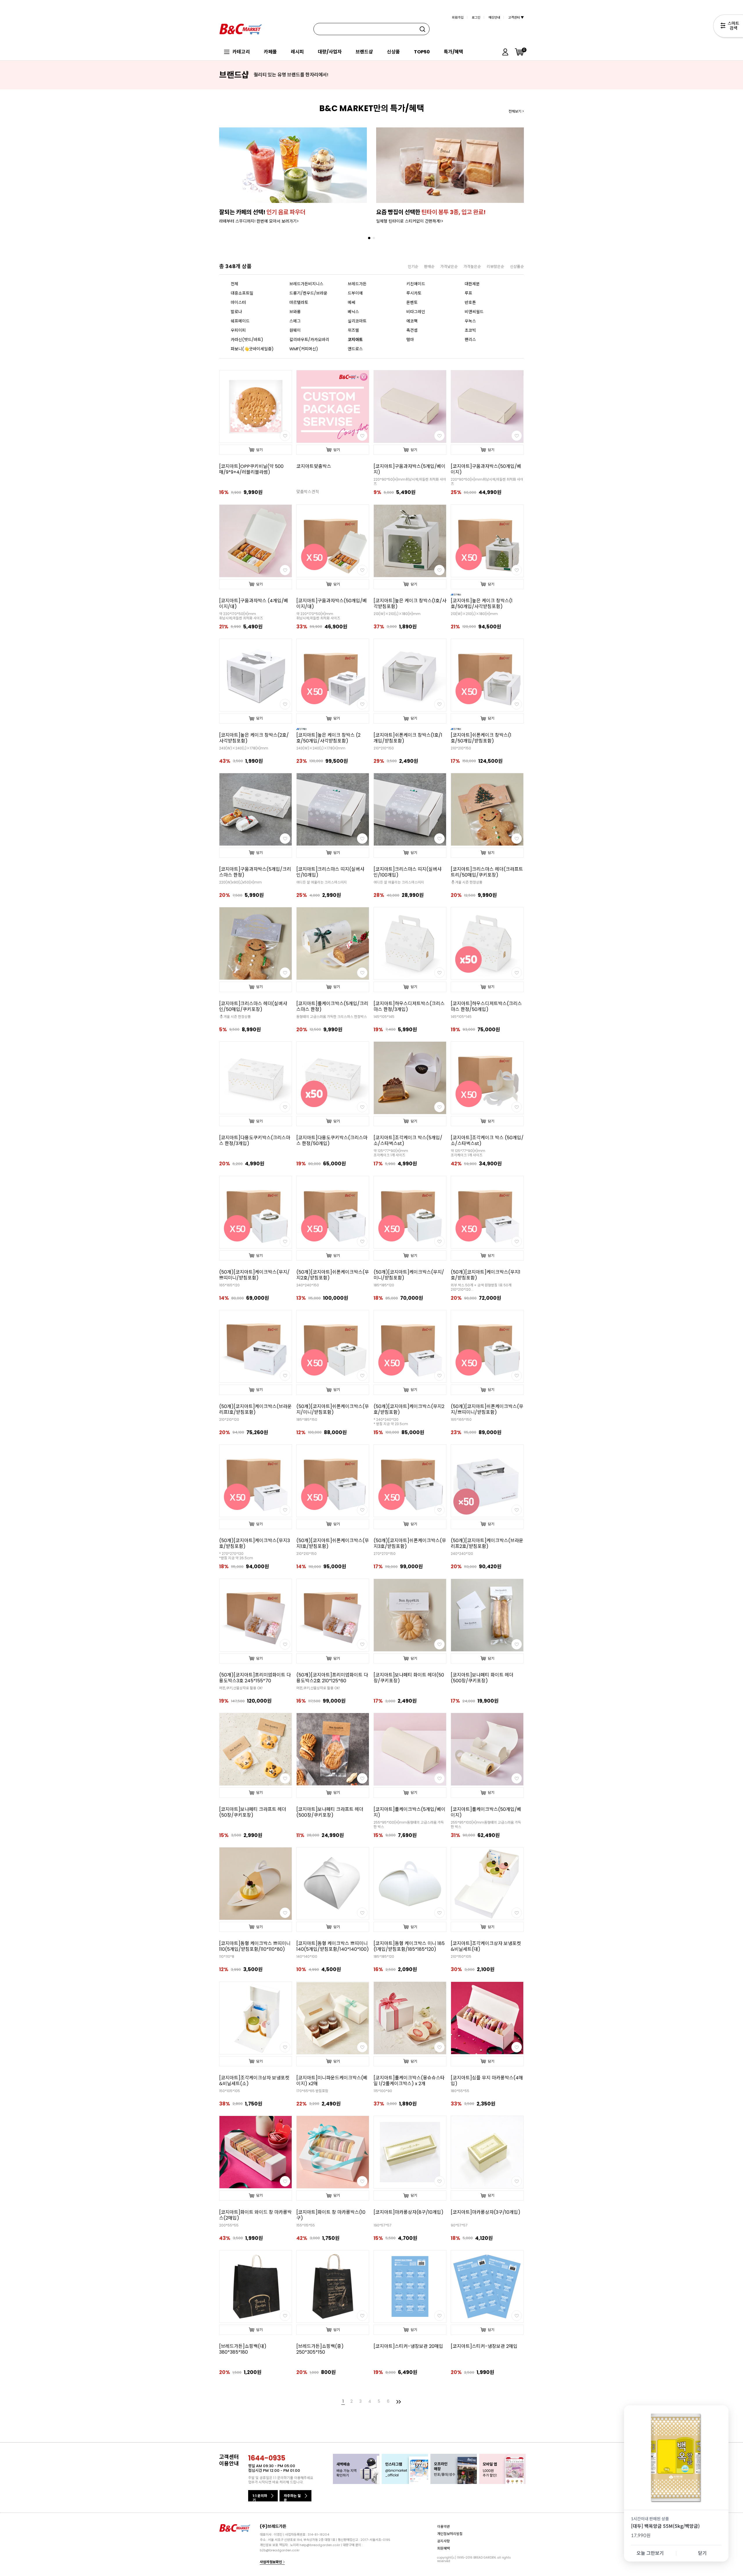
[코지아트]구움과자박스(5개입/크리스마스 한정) (255, 872)
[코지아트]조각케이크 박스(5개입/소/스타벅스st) (408, 1141)
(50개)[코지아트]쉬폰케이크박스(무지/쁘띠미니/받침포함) (487, 1409)
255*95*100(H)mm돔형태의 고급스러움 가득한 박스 (409, 1825)
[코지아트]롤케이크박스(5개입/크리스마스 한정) (332, 1007)
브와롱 (295, 312)
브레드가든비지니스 (306, 284)
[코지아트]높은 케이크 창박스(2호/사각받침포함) (254, 738)
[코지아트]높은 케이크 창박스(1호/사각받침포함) (410, 604)
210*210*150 (384, 748)
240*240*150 (308, 1285)
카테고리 (241, 52)
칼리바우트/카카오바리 (309, 340)
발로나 (236, 312)
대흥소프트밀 (242, 293)
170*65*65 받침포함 (312, 2091)
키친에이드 (416, 284)
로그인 (476, 17)
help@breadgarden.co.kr (320, 2545)
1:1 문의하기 (260, 2497)
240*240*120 (462, 1554)
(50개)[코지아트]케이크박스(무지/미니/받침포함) (409, 1275)
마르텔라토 (299, 302)
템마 (410, 340)
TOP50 (422, 52)
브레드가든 (357, 284)
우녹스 (470, 321)
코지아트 (355, 340)
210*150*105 (461, 1956)
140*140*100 (307, 1956)
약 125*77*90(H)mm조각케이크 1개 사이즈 (391, 1153)
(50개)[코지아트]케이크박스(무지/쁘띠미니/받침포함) (254, 1275)
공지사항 (443, 2541)
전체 (235, 284)
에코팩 (412, 321)
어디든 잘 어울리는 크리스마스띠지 (322, 882)
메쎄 (351, 302)
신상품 (393, 52)
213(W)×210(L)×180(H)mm (397, 614)
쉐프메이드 (240, 321)
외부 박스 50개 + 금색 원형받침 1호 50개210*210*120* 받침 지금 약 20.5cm (481, 1287)
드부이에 (355, 293)
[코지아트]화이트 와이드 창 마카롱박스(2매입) (255, 2215)
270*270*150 (385, 1554)
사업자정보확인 (271, 2562)
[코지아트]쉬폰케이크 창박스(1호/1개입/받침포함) (408, 738)
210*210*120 (229, 1419)
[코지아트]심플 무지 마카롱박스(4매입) (487, 2081)
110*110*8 (227, 1956)
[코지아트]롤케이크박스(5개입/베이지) (410, 1812)
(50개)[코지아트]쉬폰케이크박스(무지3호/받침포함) (410, 1544)
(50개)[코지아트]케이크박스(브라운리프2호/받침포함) (487, 1544)
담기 (259, 450)
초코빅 (470, 330)
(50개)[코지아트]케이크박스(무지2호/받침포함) (409, 1409)
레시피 (297, 52)
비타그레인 (416, 312)
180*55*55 (460, 2091)
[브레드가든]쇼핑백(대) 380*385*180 (243, 2349)
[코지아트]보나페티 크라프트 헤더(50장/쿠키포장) (253, 1812)
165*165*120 (229, 1285)
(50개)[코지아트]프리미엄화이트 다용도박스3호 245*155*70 (255, 1678)
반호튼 (470, 302)
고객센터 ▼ (516, 17)
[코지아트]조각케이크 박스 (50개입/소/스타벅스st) (487, 1141)
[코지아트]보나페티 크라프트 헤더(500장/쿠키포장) (330, 1812)
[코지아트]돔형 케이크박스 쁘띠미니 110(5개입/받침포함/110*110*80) (255, 1946)
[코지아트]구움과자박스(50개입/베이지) (486, 469)
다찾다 (728, 27)
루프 (468, 293)
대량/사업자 (330, 52)
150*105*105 (230, 2091)
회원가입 (458, 17)
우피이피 (238, 330)
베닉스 (353, 312)
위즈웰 (353, 330)
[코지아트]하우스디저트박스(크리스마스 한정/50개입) (486, 1007)
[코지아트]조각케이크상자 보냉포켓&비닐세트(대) (486, 1946)
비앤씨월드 (474, 312)
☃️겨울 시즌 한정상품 (467, 882)
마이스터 (238, 302)
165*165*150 (461, 1419)
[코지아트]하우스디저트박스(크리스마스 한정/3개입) (409, 1007)
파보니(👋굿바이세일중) (252, 349)
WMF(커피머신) (304, 349)
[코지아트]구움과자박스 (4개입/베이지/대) (254, 604)
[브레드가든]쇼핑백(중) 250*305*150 (320, 2349)
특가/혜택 (453, 52)
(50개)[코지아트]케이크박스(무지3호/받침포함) (255, 1544)
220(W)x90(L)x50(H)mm (240, 882)
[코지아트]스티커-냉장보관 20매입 (408, 2346)
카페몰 (270, 52)
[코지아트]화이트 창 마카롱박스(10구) (331, 2215)
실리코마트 (357, 321)
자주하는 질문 (292, 2497)
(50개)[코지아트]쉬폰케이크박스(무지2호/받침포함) (333, 1275)
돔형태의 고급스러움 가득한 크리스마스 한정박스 (332, 1017)
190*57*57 (383, 2225)
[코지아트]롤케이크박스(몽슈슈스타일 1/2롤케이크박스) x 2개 (409, 2081)
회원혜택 (443, 2548)
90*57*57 (459, 2225)
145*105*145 (384, 1017)
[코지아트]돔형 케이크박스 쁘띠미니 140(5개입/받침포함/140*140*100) (333, 1946)
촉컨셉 (412, 330)
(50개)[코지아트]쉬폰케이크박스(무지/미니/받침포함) (333, 1409)
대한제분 (472, 284)
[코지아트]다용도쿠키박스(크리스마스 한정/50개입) (332, 1141)
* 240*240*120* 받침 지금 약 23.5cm (391, 1422)
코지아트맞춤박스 (314, 466)
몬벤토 (412, 302)
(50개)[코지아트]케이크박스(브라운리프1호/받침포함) (255, 1409)
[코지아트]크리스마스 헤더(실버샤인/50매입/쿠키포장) (253, 1007)
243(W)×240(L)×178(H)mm (244, 748)
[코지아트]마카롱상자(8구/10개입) (409, 2212)
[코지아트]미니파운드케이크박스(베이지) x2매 (332, 2081)
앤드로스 (355, 349)
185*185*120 (384, 1285)
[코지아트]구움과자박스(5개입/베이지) (410, 469)
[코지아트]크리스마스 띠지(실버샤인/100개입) (407, 872)
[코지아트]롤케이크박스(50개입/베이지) (486, 1812)
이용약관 (443, 2526)
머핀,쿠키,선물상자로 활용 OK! (241, 1688)
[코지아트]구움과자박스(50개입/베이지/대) (332, 604)
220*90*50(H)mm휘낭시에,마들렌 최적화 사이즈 (410, 482)
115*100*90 (383, 2091)
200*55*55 (229, 2225)
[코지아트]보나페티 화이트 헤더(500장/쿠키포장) (482, 1678)
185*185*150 (307, 1419)
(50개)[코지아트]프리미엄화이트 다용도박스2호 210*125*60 (332, 1678)
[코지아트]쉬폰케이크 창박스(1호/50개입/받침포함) (481, 738)
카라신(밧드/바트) (247, 340)
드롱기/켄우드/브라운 (308, 293)
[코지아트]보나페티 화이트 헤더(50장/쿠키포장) (409, 1678)
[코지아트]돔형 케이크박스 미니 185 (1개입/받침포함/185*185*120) (409, 1946)
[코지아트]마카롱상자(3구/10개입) (486, 2212)
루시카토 (414, 293)
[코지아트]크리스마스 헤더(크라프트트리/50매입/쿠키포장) (487, 872)
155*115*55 (306, 2225)
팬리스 (470, 340)
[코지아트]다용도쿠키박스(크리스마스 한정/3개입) (255, 1141)
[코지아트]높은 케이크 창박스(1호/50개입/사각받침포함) (482, 604)
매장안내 (494, 17)
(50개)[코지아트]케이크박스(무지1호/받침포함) (486, 1275)
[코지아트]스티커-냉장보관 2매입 (484, 2346)
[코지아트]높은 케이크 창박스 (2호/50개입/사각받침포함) (328, 738)
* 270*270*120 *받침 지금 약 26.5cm (236, 1556)
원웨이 (295, 330)
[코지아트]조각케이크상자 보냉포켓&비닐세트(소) (254, 2081)
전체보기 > (516, 111)
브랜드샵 (364, 52)
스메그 (295, 321)
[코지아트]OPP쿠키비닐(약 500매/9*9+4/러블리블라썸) (251, 469)
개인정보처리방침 (450, 2533)
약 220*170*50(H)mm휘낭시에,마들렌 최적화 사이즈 (241, 616)
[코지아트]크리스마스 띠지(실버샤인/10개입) (330, 872)
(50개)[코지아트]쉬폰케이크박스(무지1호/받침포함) (333, 1544)
